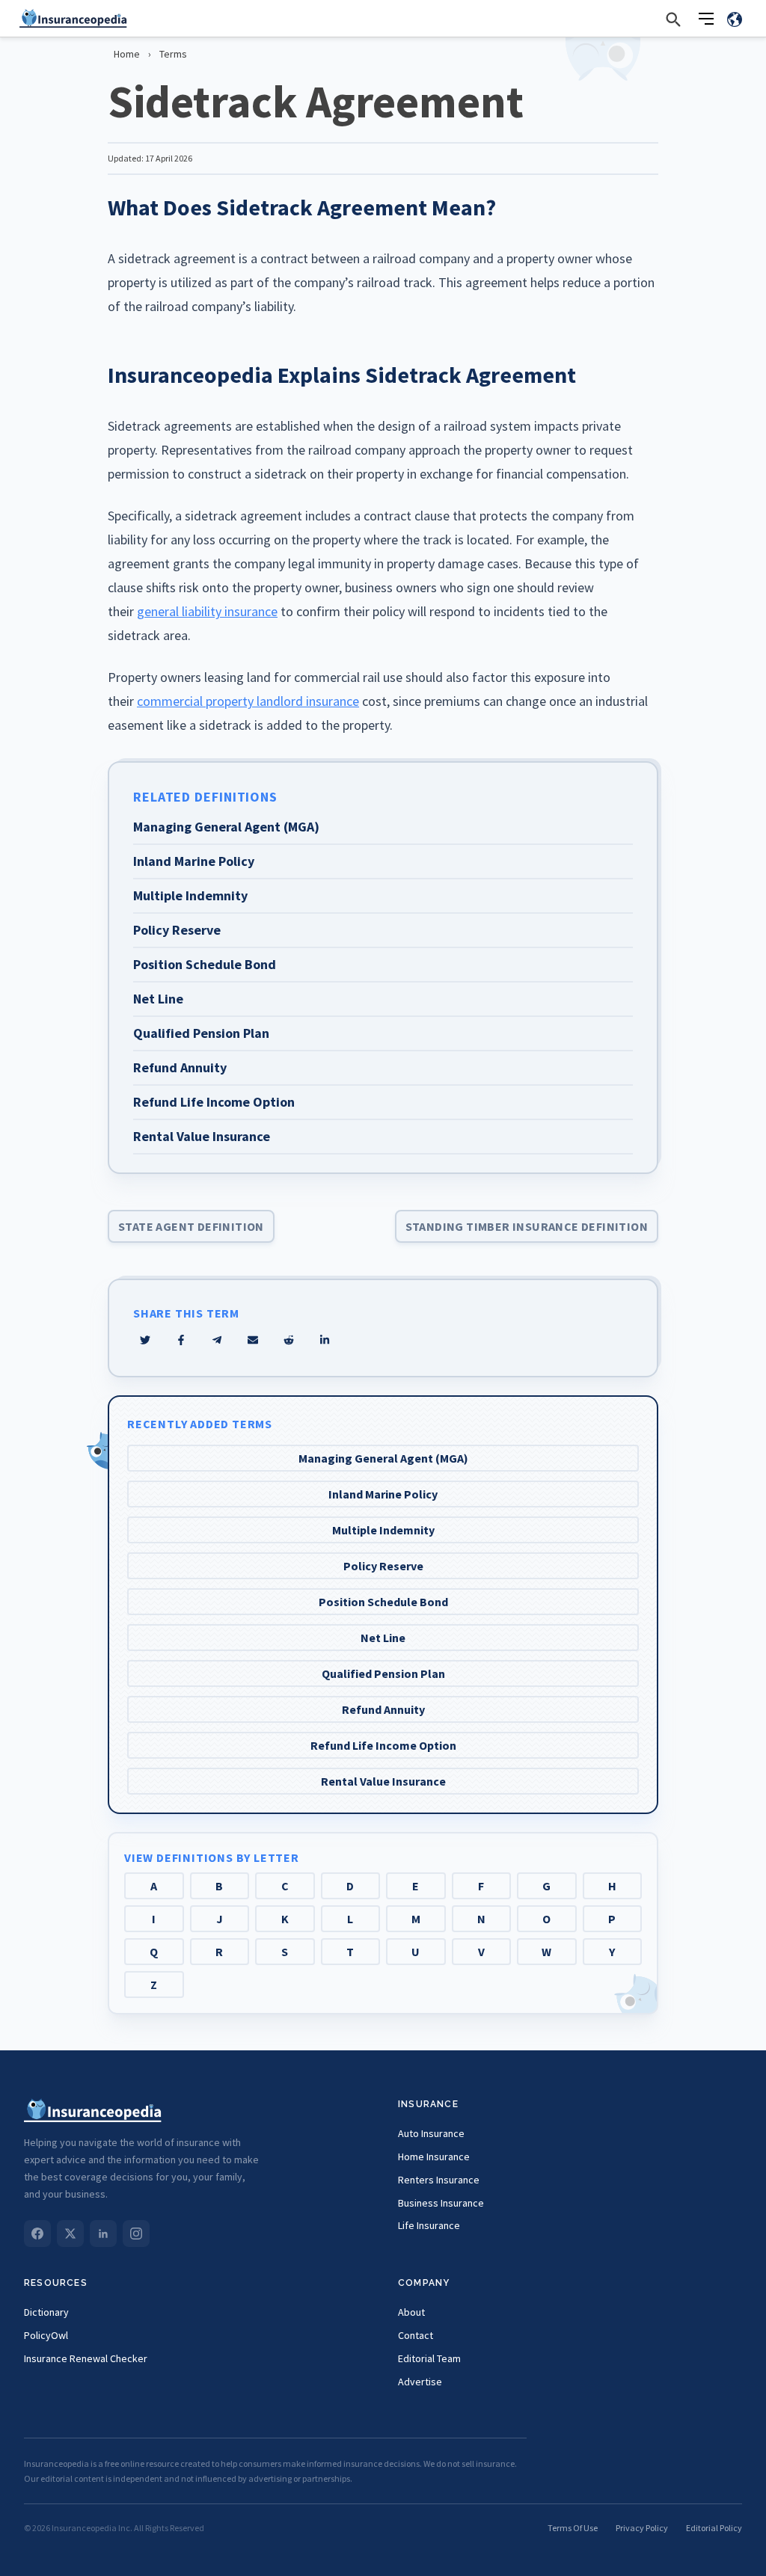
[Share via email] (253, 1340)
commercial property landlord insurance (248, 701)
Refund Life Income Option (383, 1745)
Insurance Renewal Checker (86, 2358)
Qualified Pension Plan (383, 1673)
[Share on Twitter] (145, 1340)
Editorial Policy (714, 2528)
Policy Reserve (383, 1566)
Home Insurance (434, 2157)
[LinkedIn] (103, 2234)
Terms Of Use (573, 2528)
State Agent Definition (191, 1226)
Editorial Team (429, 2358)
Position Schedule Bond (383, 1602)
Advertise (420, 2382)
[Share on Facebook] (181, 1340)
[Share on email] (289, 1340)
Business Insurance (441, 2203)
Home (127, 54)
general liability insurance (207, 611)
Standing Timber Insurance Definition (527, 1226)
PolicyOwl (46, 2335)
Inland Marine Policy (383, 1494)
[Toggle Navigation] (706, 19)
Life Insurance (429, 2225)
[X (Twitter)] (70, 2234)
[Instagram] (136, 2234)
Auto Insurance (431, 2133)
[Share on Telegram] (217, 1340)
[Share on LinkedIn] (325, 1340)
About (411, 2312)
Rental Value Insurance (383, 1781)
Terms (173, 54)
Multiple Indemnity (383, 1530)
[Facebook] (37, 2234)
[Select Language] (735, 19)
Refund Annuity (383, 1709)
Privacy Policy (642, 2528)
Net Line (383, 1638)
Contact (416, 2335)
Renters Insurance (439, 2180)
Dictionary (46, 2312)
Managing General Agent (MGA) (383, 1458)
